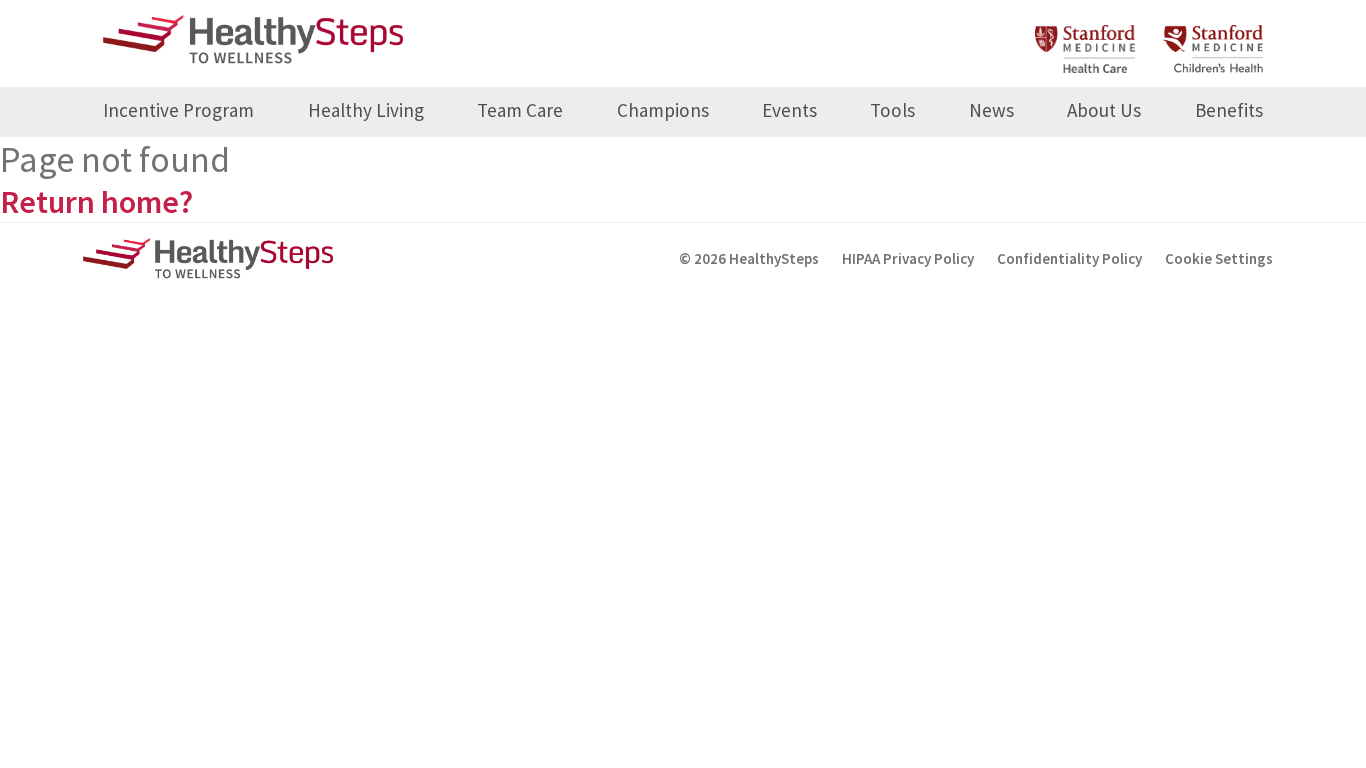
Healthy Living (366, 110)
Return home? (96, 202)
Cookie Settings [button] (1219, 258)
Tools (892, 110)
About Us (1104, 110)
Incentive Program (178, 110)
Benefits (1229, 110)
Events (789, 110)
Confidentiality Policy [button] (1069, 258)
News (991, 110)
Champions (663, 110)
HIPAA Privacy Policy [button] (908, 258)
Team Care (520, 110)
